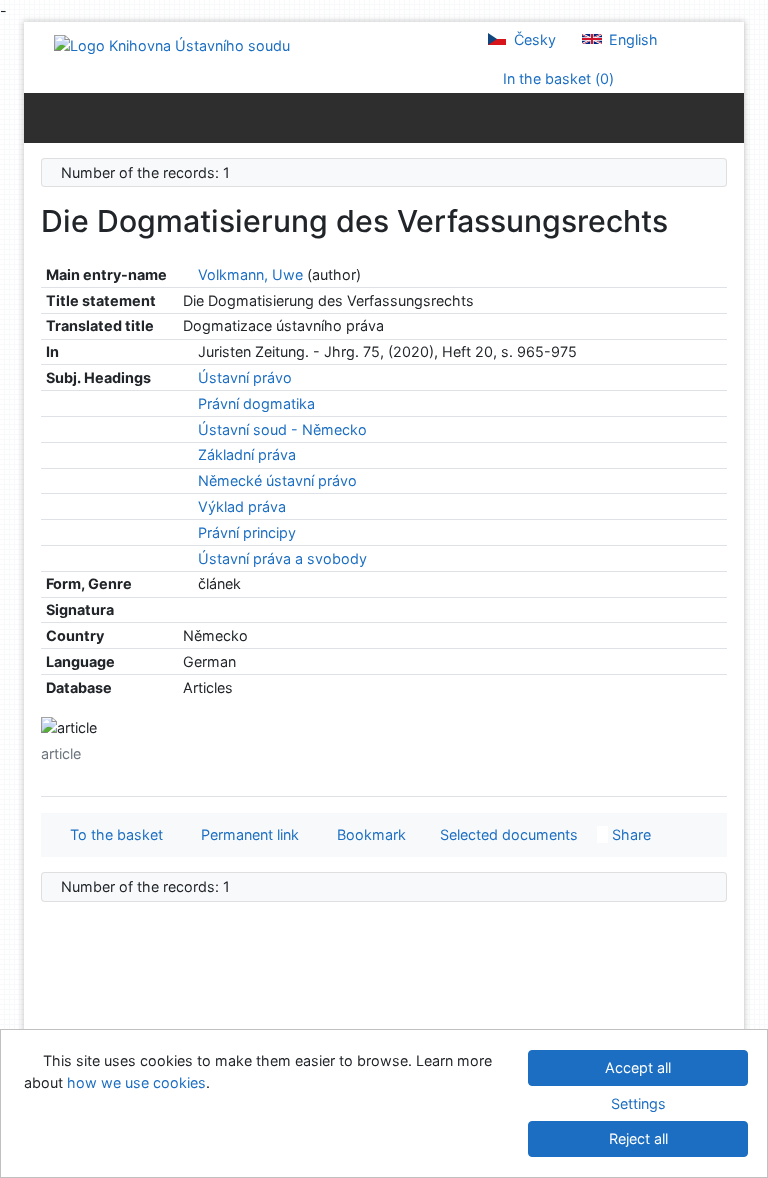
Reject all (638, 1138)
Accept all (638, 1067)
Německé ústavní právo (277, 480)
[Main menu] (724, 117)
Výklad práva (242, 506)
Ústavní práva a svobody (282, 558)
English (631, 39)
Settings (638, 1103)
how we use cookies (136, 1082)
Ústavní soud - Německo (282, 429)
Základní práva (247, 454)
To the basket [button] (112, 834)
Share (629, 834)
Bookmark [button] (367, 834)
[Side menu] (43, 117)
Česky (533, 39)
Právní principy (247, 532)
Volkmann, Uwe (250, 274)
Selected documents (507, 834)
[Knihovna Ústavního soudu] (172, 44)
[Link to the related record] (188, 274)
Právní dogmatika (256, 403)
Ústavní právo (245, 377)
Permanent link (246, 834)
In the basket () (556, 78)
